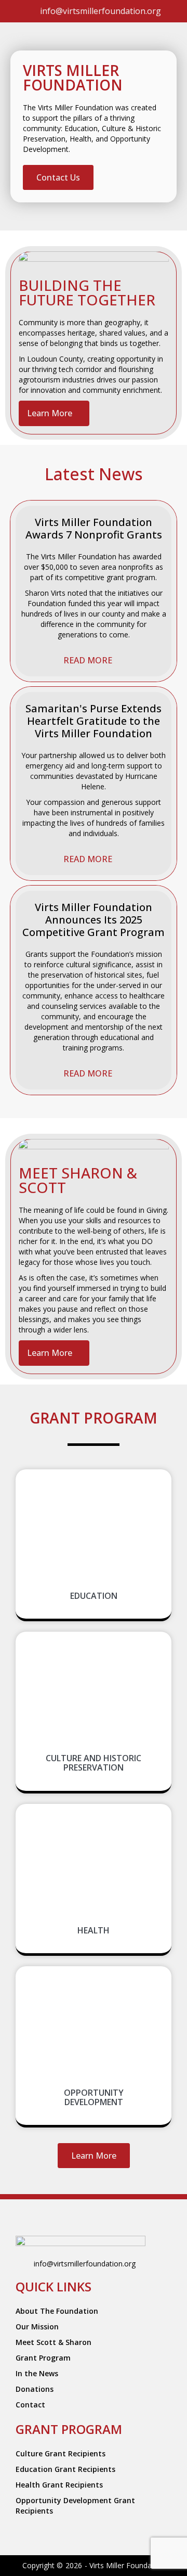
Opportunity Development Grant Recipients (75, 2505)
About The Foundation (57, 2311)
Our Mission (37, 2327)
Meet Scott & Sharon (54, 2342)
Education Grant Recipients (65, 2469)
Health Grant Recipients (59, 2485)
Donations (35, 2389)
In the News (37, 2373)
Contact (30, 2405)
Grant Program (43, 2358)
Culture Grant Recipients (61, 2453)
